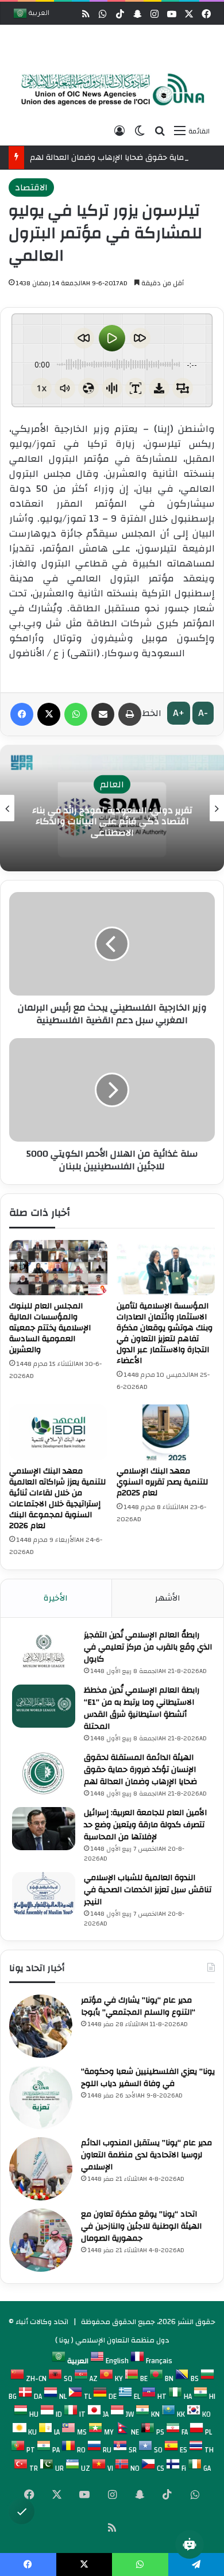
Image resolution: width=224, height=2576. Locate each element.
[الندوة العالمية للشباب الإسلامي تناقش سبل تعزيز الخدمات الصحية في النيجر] (44, 1894)
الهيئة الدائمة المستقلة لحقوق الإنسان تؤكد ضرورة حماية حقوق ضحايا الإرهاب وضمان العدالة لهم (140, 1770)
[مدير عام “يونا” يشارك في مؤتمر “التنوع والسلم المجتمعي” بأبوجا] (41, 2026)
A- (203, 713)
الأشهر (168, 1598)
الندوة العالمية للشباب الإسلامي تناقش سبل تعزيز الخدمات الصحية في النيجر (148, 1890)
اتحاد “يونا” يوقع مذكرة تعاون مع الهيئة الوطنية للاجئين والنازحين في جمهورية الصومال (141, 2226)
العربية (38, 14)
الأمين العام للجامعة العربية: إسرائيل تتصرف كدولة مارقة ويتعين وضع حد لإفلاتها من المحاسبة (145, 1825)
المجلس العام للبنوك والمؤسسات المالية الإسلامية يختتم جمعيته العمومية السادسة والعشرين (50, 1328)
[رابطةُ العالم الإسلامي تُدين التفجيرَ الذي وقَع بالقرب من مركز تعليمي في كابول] (44, 1651)
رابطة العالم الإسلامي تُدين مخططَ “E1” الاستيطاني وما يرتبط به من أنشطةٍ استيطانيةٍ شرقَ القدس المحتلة (142, 1708)
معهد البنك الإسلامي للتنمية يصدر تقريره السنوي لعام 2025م (162, 1482)
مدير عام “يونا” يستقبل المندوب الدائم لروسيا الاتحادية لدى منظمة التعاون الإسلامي (146, 2155)
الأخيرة (56, 1598)
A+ (179, 713)
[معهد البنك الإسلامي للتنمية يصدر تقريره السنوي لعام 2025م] (166, 1432)
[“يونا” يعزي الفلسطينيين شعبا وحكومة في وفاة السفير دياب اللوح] (41, 2097)
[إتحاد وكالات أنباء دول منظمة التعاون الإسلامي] (109, 90)
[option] (109, 91)
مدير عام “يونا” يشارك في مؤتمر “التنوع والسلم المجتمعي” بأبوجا (138, 2006)
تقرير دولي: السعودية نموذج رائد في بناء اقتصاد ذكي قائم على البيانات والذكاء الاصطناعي (112, 821)
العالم (112, 784)
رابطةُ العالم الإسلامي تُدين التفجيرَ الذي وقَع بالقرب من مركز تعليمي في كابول (148, 1647)
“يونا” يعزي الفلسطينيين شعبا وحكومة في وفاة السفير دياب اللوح (148, 2078)
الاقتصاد (31, 187)
